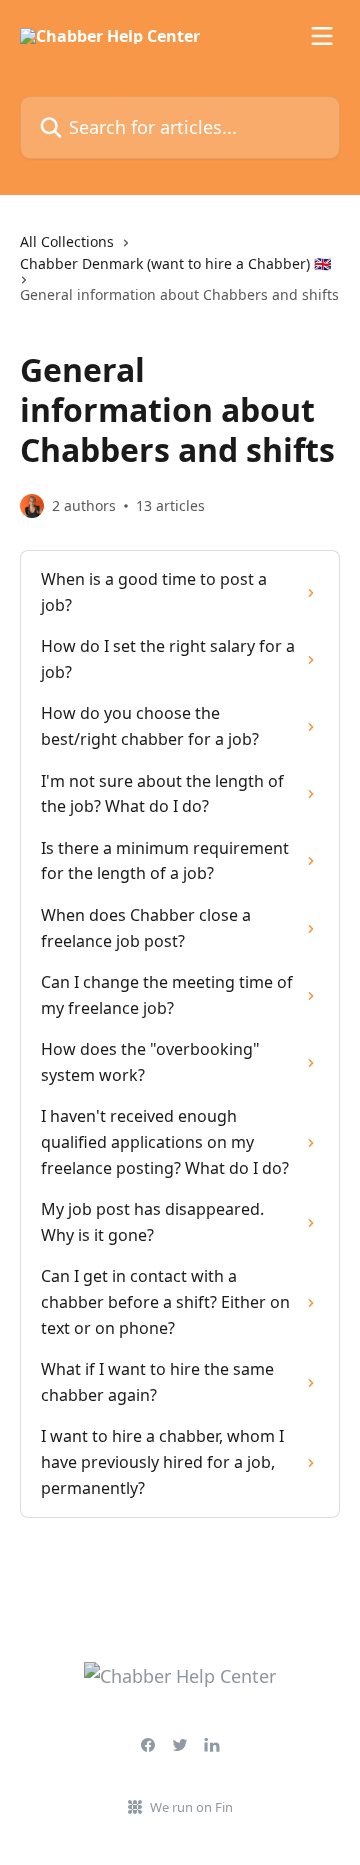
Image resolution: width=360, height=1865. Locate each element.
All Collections (67, 241)
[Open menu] (322, 36)
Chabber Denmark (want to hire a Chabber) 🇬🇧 (175, 263)
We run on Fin (191, 1807)
